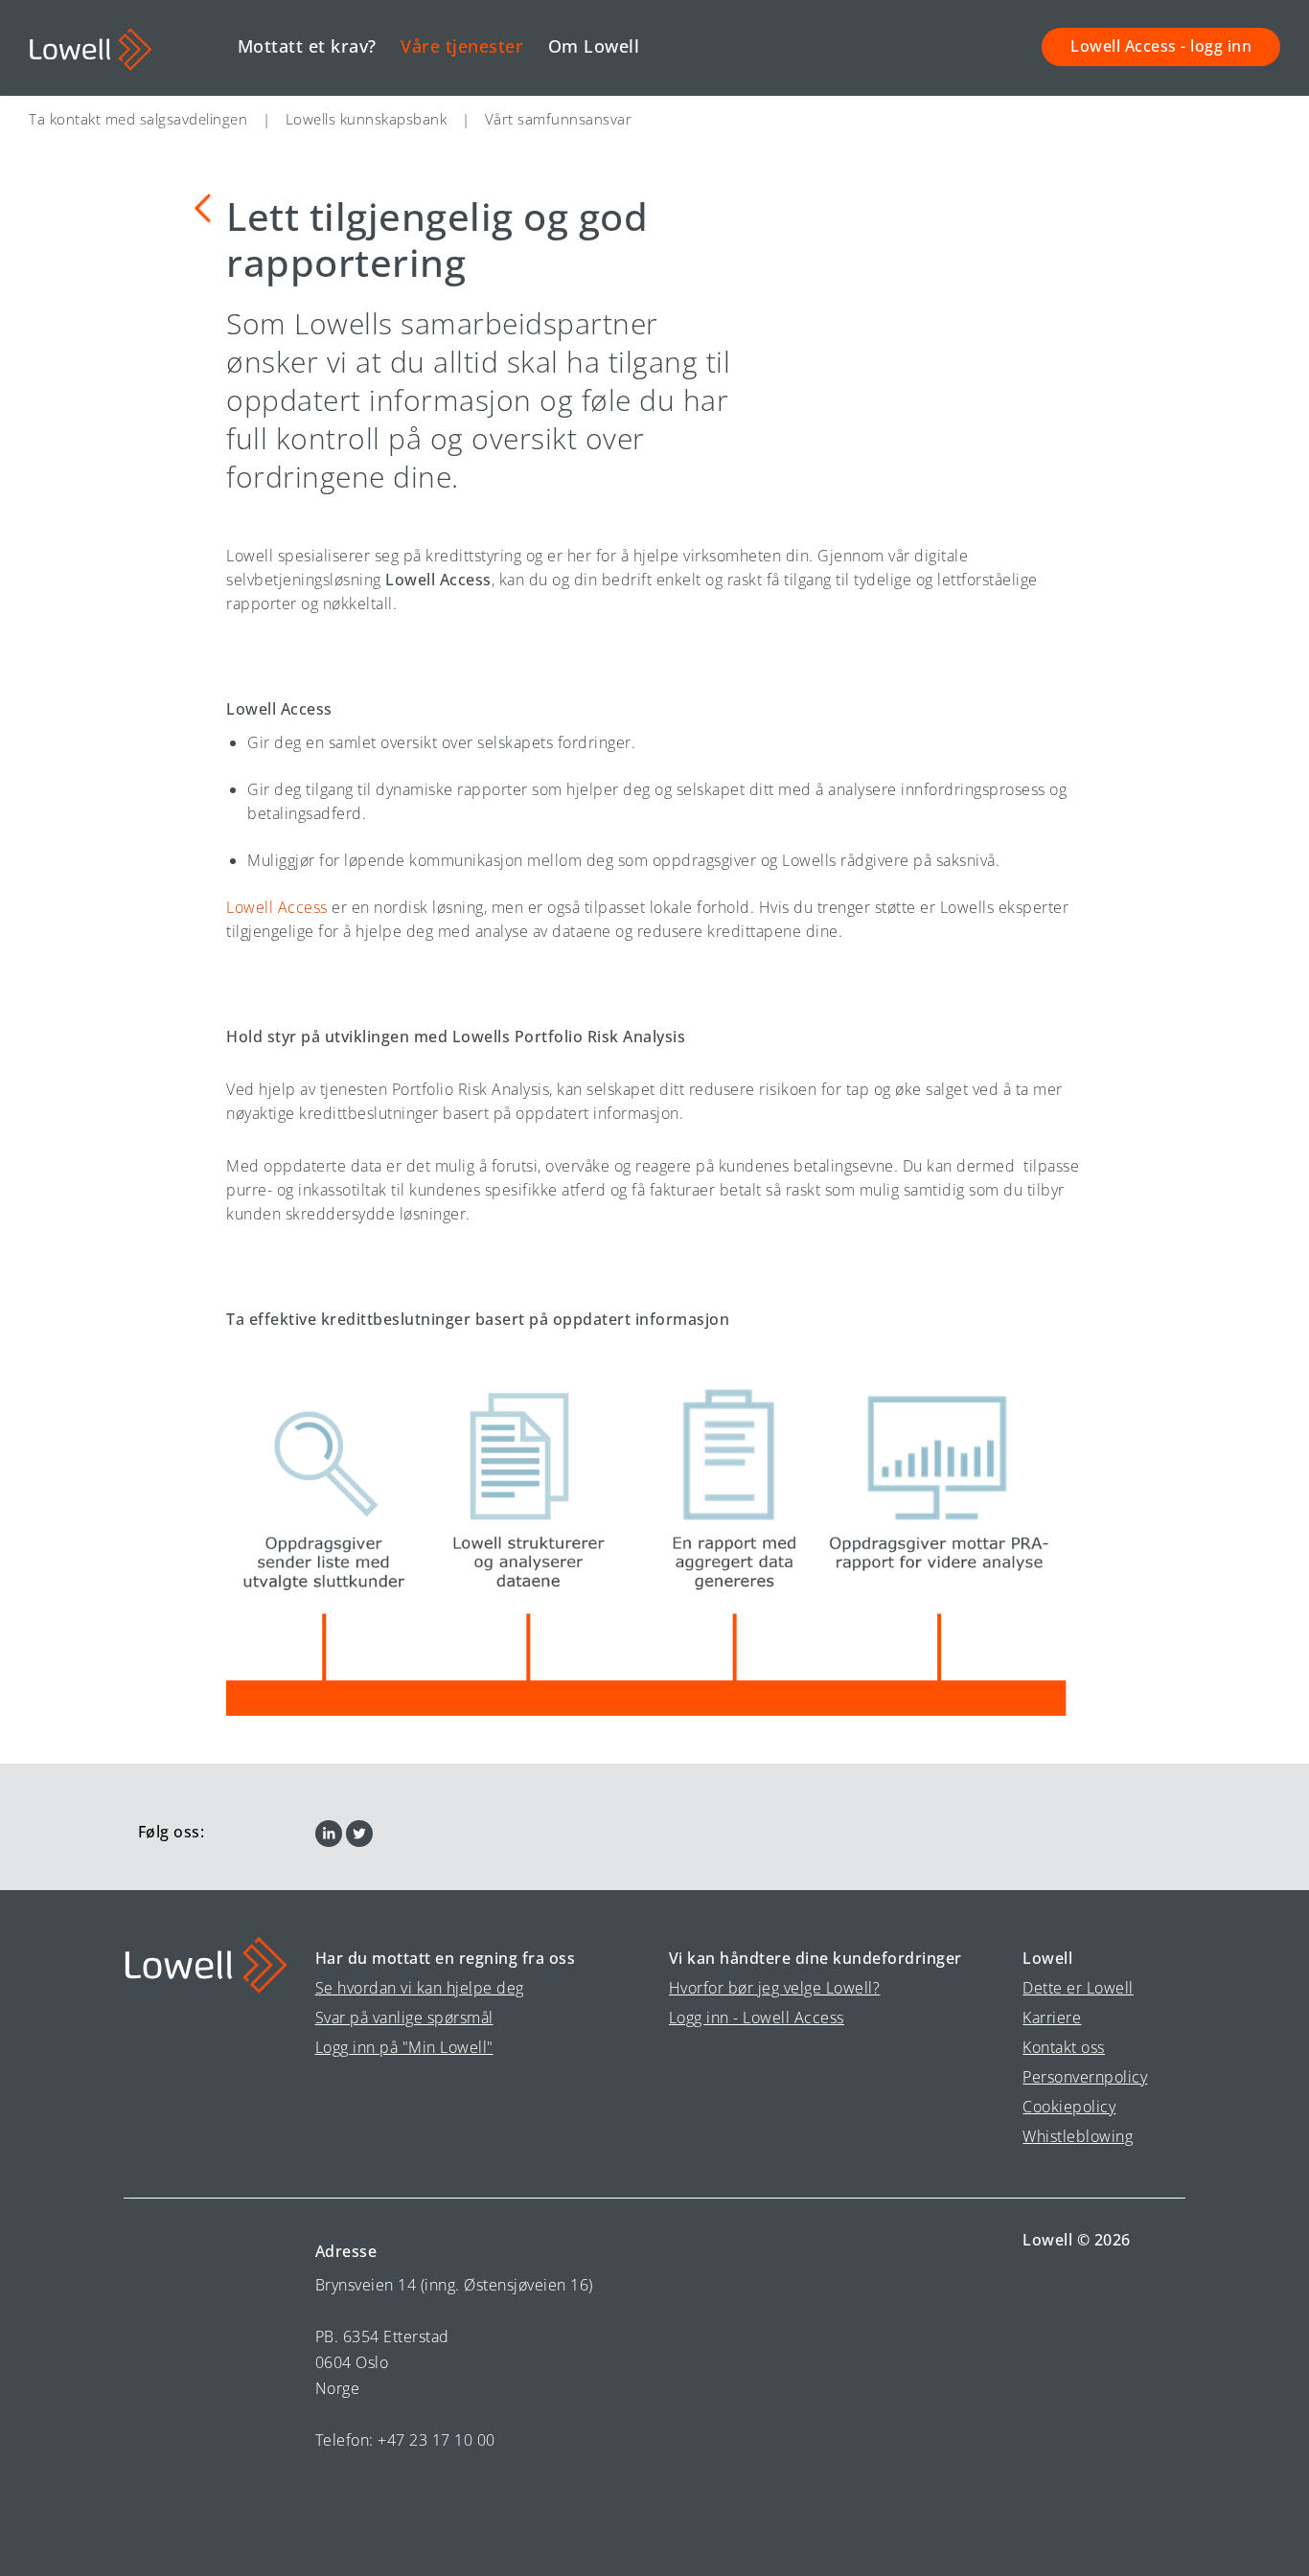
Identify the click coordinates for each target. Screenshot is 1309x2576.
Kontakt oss (1064, 2047)
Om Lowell (594, 46)
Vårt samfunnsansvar (559, 119)
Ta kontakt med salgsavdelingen (138, 119)
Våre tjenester (462, 46)
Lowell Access (277, 907)
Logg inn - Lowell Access (757, 2017)
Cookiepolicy (1069, 2107)
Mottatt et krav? (307, 46)
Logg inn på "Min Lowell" (404, 2047)
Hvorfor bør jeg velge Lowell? (775, 1988)
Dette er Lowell (1078, 1988)
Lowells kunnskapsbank (367, 119)
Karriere (1052, 2017)
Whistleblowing (1078, 2136)
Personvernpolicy (1085, 2077)
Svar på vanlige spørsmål (404, 2017)
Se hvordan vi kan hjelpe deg (420, 1988)
